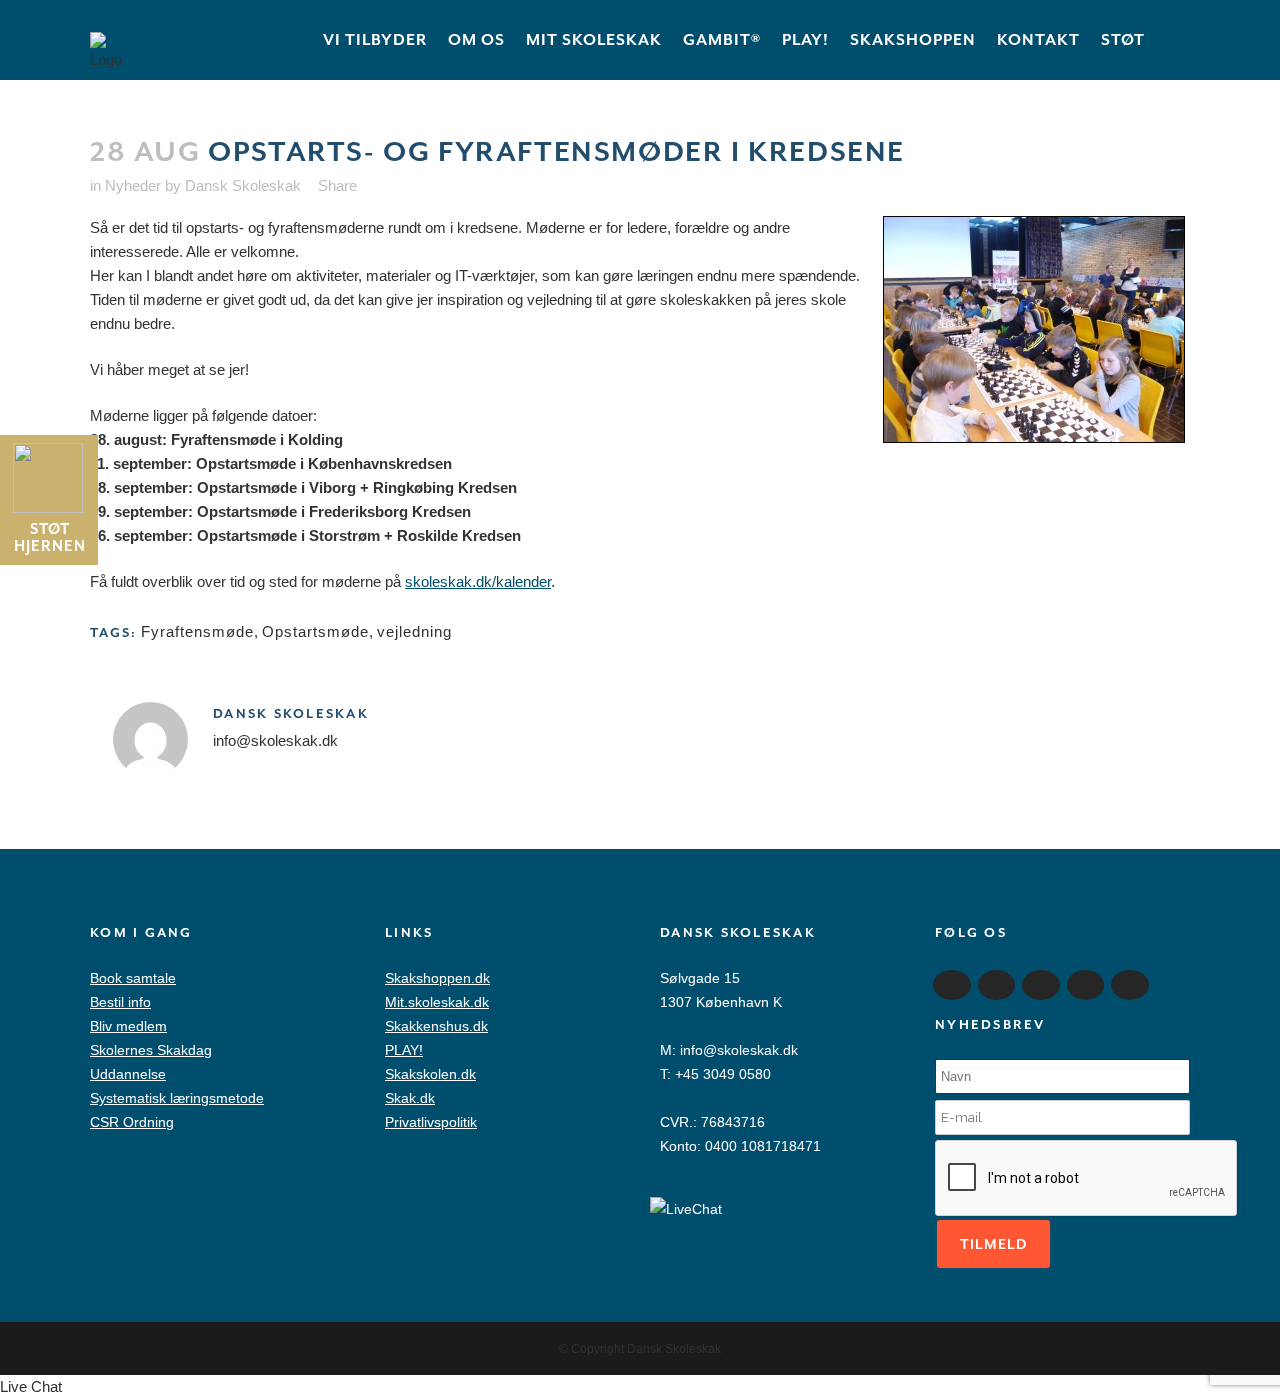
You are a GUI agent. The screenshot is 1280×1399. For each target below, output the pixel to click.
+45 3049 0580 (723, 1074)
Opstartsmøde (315, 631)
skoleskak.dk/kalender (478, 581)
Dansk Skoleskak (243, 185)
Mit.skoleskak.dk (437, 1002)
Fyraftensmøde (197, 631)
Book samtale (133, 978)
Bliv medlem (128, 1026)
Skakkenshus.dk (436, 1026)
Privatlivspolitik (431, 1122)
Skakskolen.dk (430, 1074)
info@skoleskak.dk (739, 1050)
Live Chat (31, 1386)
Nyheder (133, 185)
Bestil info (120, 1002)
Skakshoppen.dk (437, 978)
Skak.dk (410, 1098)
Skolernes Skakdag (151, 1050)
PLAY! (404, 1050)
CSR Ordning (132, 1122)
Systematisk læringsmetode (177, 1098)
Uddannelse (128, 1074)
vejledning (414, 631)
